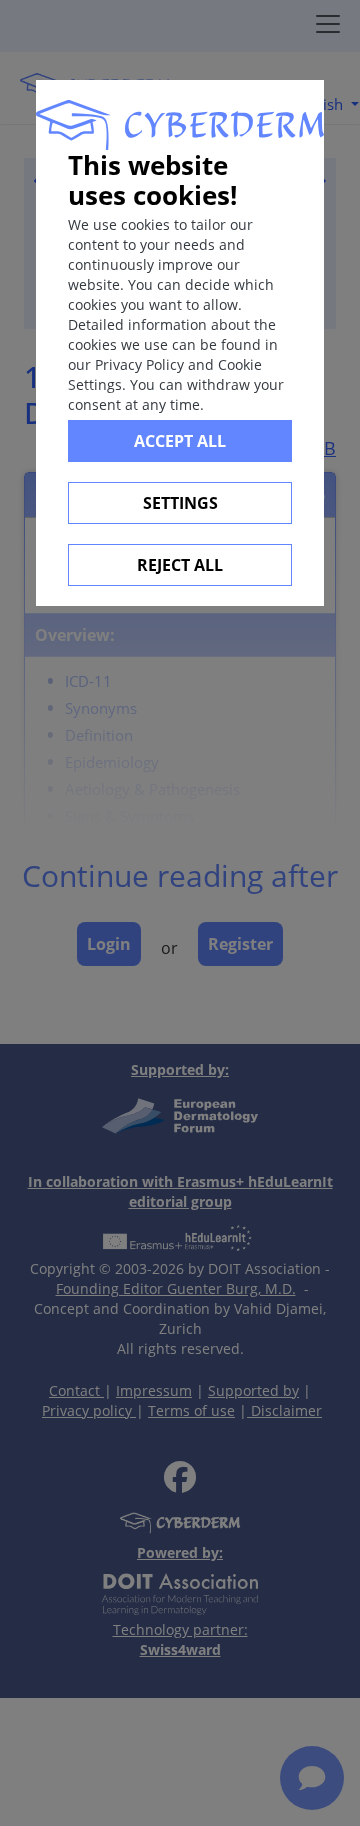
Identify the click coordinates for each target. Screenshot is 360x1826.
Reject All (180, 565)
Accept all (180, 441)
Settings (180, 503)
